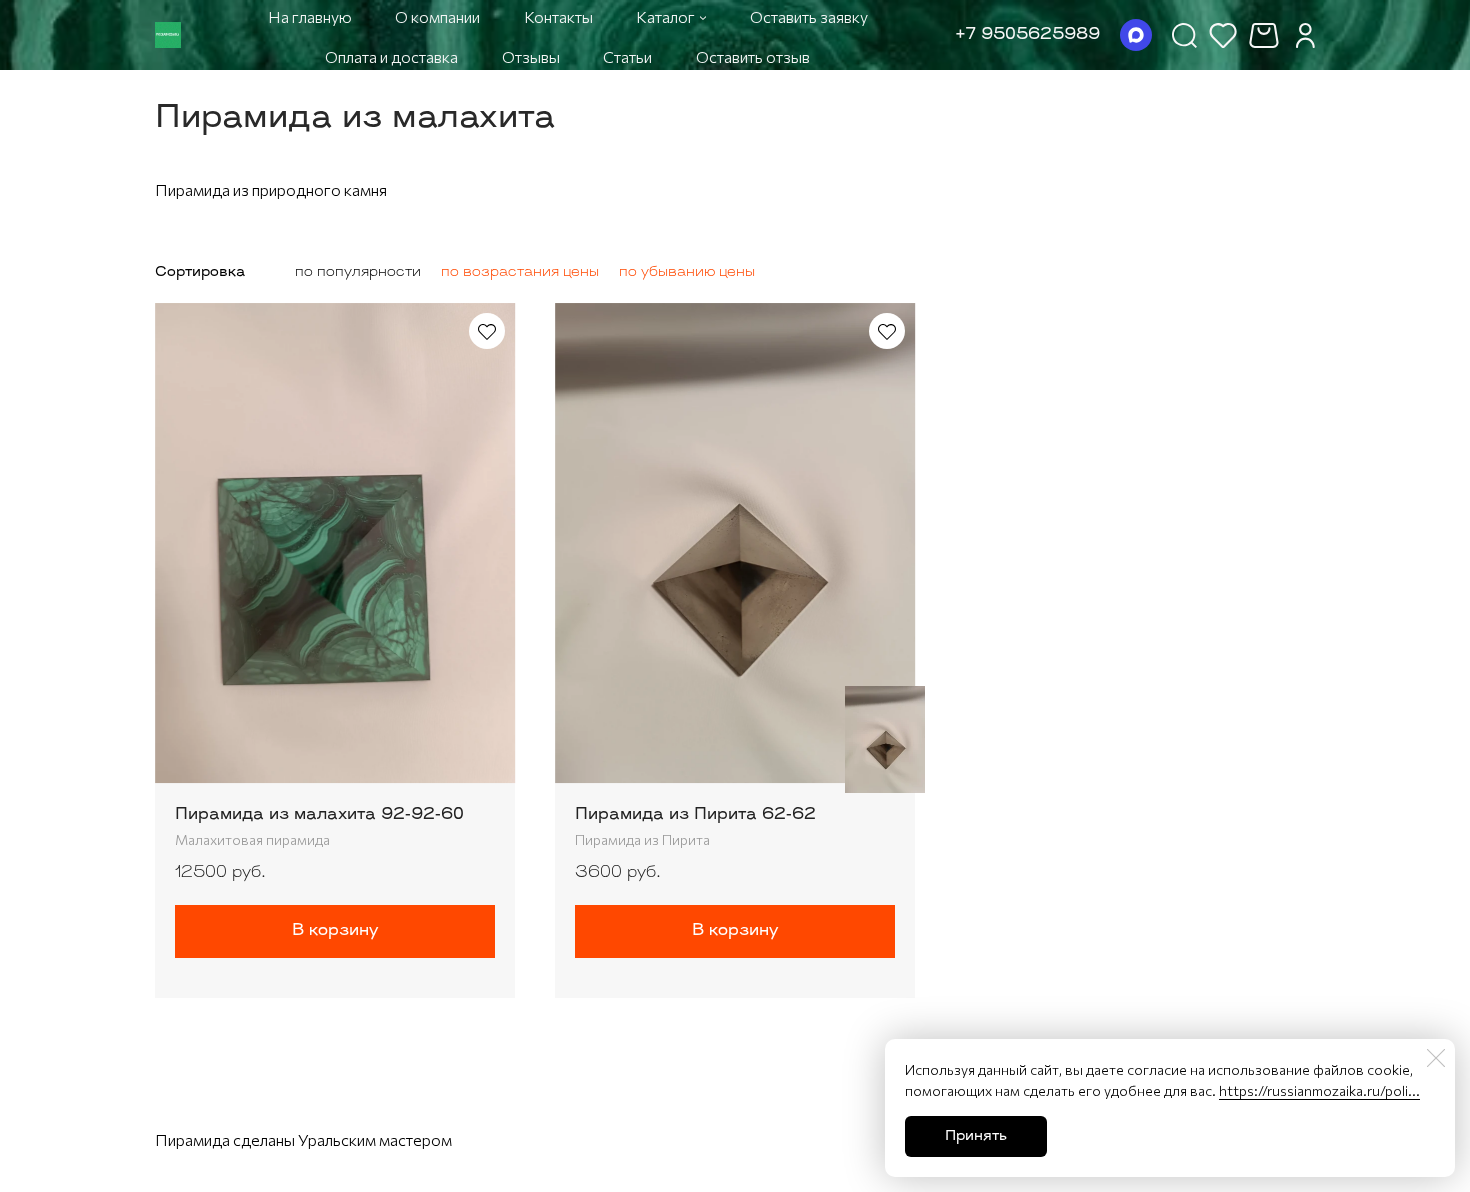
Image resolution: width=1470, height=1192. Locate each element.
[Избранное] (1223, 34)
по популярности (358, 272)
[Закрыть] (1436, 1058)
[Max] (1136, 35)
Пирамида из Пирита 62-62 (695, 815)
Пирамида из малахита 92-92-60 (319, 815)
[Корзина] (1266, 35)
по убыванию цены (687, 272)
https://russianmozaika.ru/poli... (1319, 1090)
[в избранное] (487, 331)
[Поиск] (1184, 34)
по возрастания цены (520, 272)
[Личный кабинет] (1305, 34)
